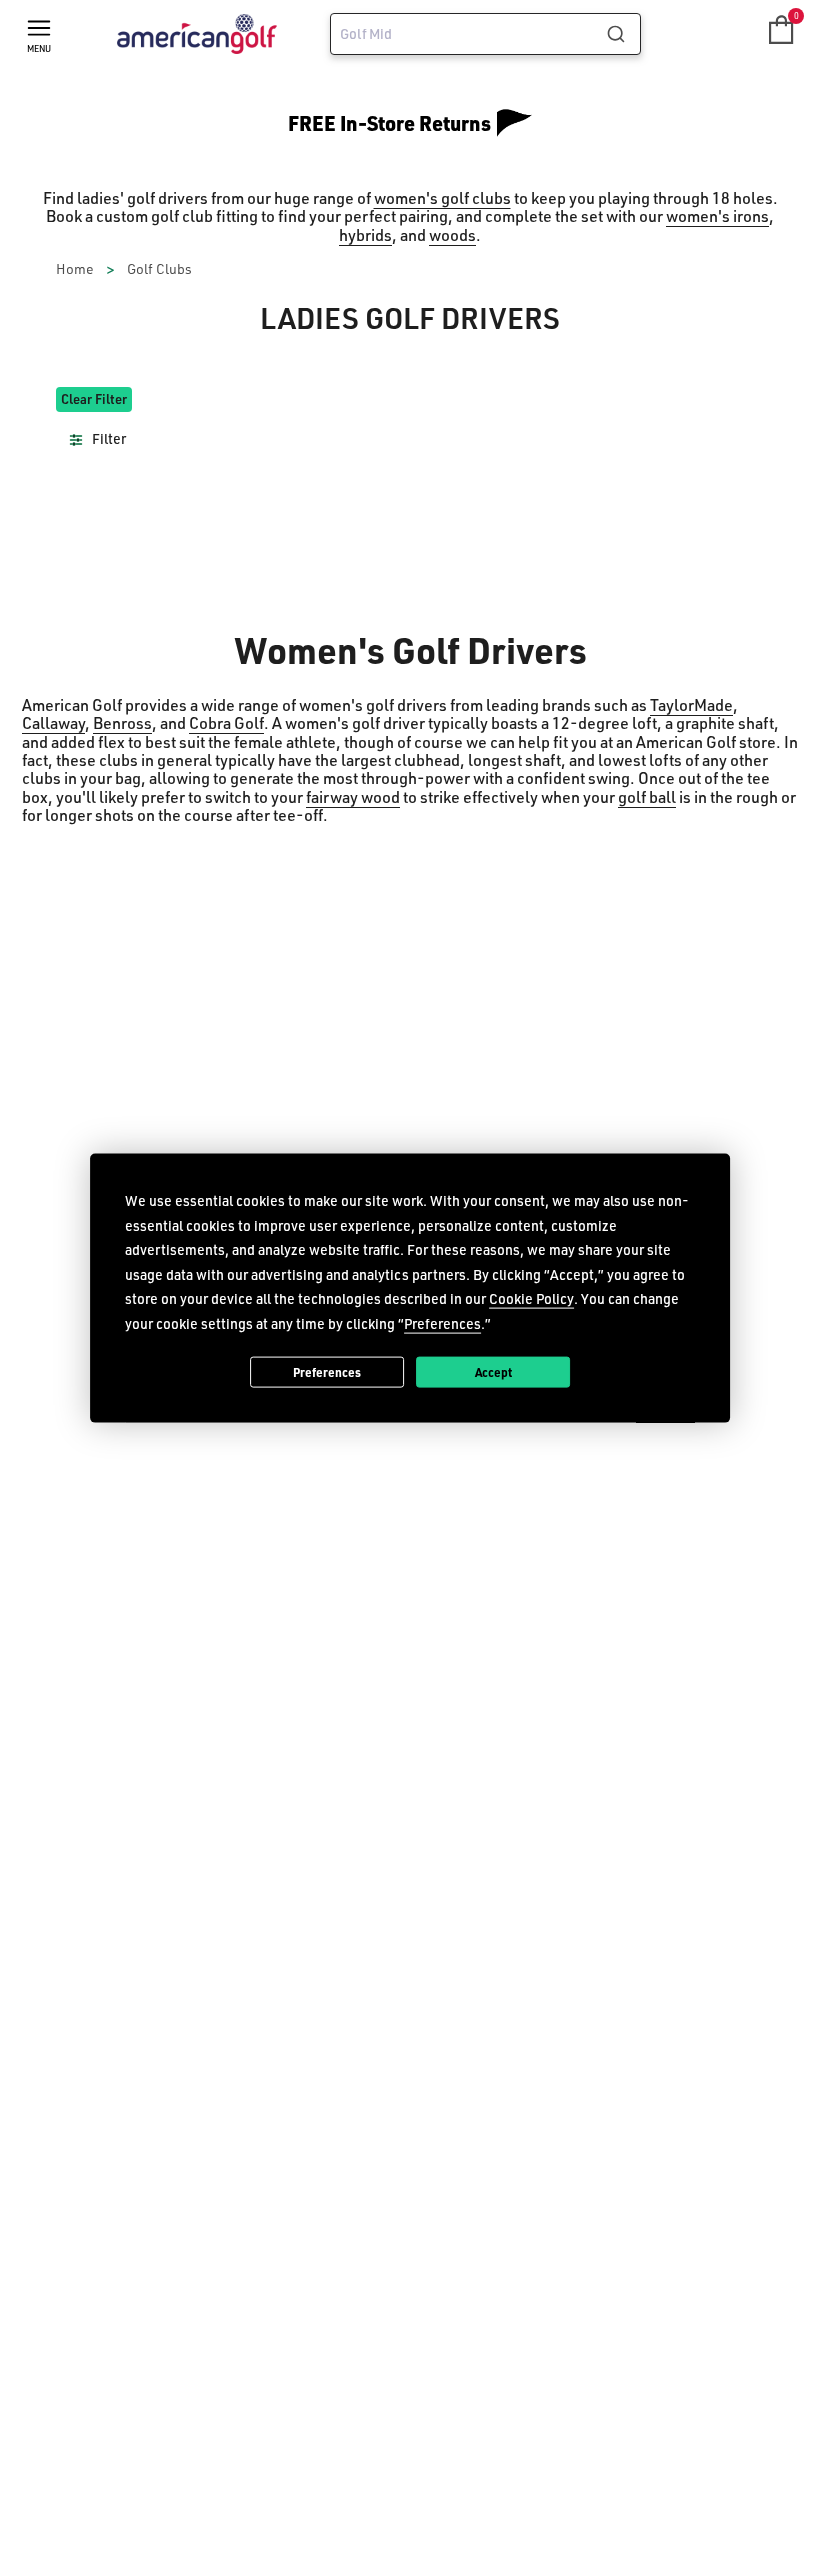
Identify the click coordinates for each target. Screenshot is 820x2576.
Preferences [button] (442, 1322)
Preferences (327, 1371)
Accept (493, 1371)
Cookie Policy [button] (531, 1298)
